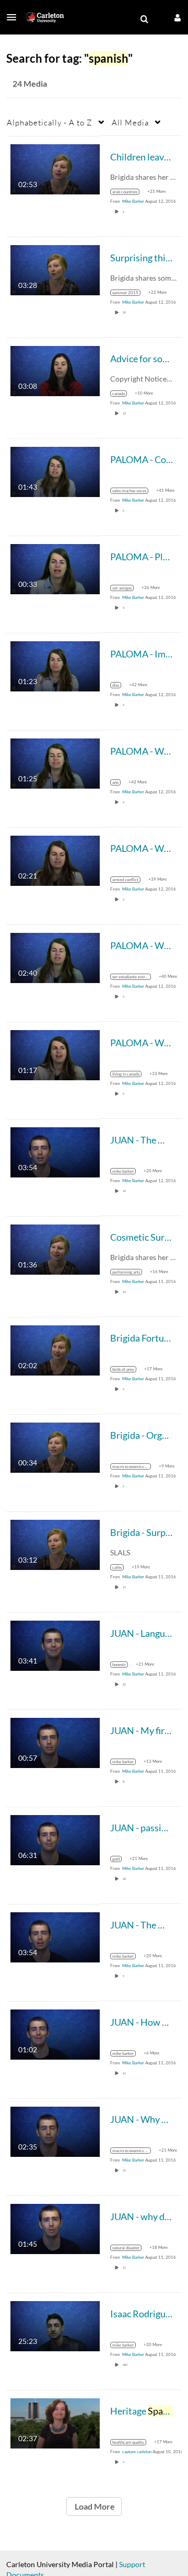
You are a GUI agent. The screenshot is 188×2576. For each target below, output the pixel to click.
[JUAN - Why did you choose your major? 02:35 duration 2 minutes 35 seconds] (55, 2130)
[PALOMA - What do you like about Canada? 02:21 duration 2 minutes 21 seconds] (55, 859)
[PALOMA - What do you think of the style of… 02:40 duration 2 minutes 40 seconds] (55, 957)
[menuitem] (144, 19)
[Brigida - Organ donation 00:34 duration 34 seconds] (55, 1446)
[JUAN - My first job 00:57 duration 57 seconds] (55, 1742)
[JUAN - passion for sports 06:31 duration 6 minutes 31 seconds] (55, 1839)
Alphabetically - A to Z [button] (50, 122)
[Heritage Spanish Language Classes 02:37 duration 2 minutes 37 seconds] (55, 2422)
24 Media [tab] (30, 83)
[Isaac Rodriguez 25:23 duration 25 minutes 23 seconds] (55, 2325)
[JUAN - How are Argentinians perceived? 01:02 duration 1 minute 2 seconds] (55, 2033)
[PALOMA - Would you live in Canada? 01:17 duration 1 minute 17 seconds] (55, 1054)
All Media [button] (130, 122)
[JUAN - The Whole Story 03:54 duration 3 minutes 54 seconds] (55, 1151)
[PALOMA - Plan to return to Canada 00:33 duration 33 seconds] (55, 568)
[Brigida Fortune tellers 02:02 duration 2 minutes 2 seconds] (55, 1349)
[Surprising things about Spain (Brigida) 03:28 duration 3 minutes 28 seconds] (55, 269)
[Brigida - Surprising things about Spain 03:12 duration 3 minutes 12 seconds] (55, 1544)
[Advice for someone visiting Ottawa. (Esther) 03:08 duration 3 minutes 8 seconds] (55, 370)
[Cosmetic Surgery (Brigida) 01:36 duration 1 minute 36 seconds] (55, 1248)
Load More (94, 2506)
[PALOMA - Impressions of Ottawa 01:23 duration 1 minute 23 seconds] (55, 665)
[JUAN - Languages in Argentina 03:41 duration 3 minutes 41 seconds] (55, 1644)
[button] (15, 17)
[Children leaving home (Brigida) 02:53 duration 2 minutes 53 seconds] (55, 168)
